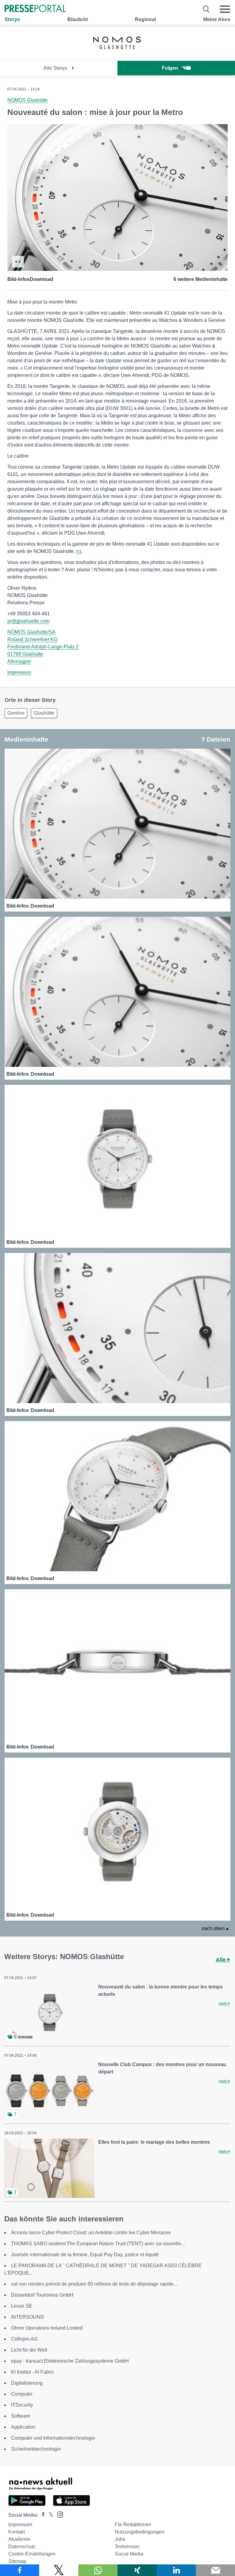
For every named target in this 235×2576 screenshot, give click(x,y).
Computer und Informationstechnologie (53, 2438)
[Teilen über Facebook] (20, 2570)
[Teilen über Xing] (137, 2570)
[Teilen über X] (59, 2570)
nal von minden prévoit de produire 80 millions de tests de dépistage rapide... (94, 2284)
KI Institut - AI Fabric (33, 2372)
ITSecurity (22, 2405)
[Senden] (215, 2570)
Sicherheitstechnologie (36, 2449)
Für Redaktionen (133, 2524)
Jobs (120, 2539)
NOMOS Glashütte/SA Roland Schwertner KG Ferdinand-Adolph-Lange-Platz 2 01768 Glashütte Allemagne (43, 647)
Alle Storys (56, 68)
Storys (12, 19)
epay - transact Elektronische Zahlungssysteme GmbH (70, 2361)
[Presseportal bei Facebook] (41, 2515)
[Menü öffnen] (225, 9)
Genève (16, 713)
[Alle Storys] (117, 55)
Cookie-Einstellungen (32, 2554)
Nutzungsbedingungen (140, 2532)
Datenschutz (22, 2547)
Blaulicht (78, 19)
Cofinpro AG (24, 2339)
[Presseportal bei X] (49, 2515)
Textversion (127, 2547)
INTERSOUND (28, 2317)
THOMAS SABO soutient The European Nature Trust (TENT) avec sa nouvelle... (98, 2244)
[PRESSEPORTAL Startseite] (35, 9)
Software (21, 2416)
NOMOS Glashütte (28, 100)
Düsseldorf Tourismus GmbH (42, 2295)
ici (79, 551)
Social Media (129, 2554)
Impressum (20, 2524)
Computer (22, 2394)
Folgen (170, 68)
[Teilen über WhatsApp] (98, 2570)
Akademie (19, 2539)
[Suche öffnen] (206, 9)
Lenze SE (22, 2306)
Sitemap (17, 2561)
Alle (222, 1960)
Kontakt (17, 2532)
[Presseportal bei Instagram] (58, 2514)
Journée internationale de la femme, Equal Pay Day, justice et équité (85, 2255)
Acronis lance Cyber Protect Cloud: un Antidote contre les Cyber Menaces (91, 2233)
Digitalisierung (27, 2383)
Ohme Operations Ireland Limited (47, 2328)
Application (23, 2427)
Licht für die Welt (29, 2350)
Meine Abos (217, 19)
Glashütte (44, 713)
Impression (19, 672)
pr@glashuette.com (28, 621)
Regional (145, 19)
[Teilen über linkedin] (176, 2570)
